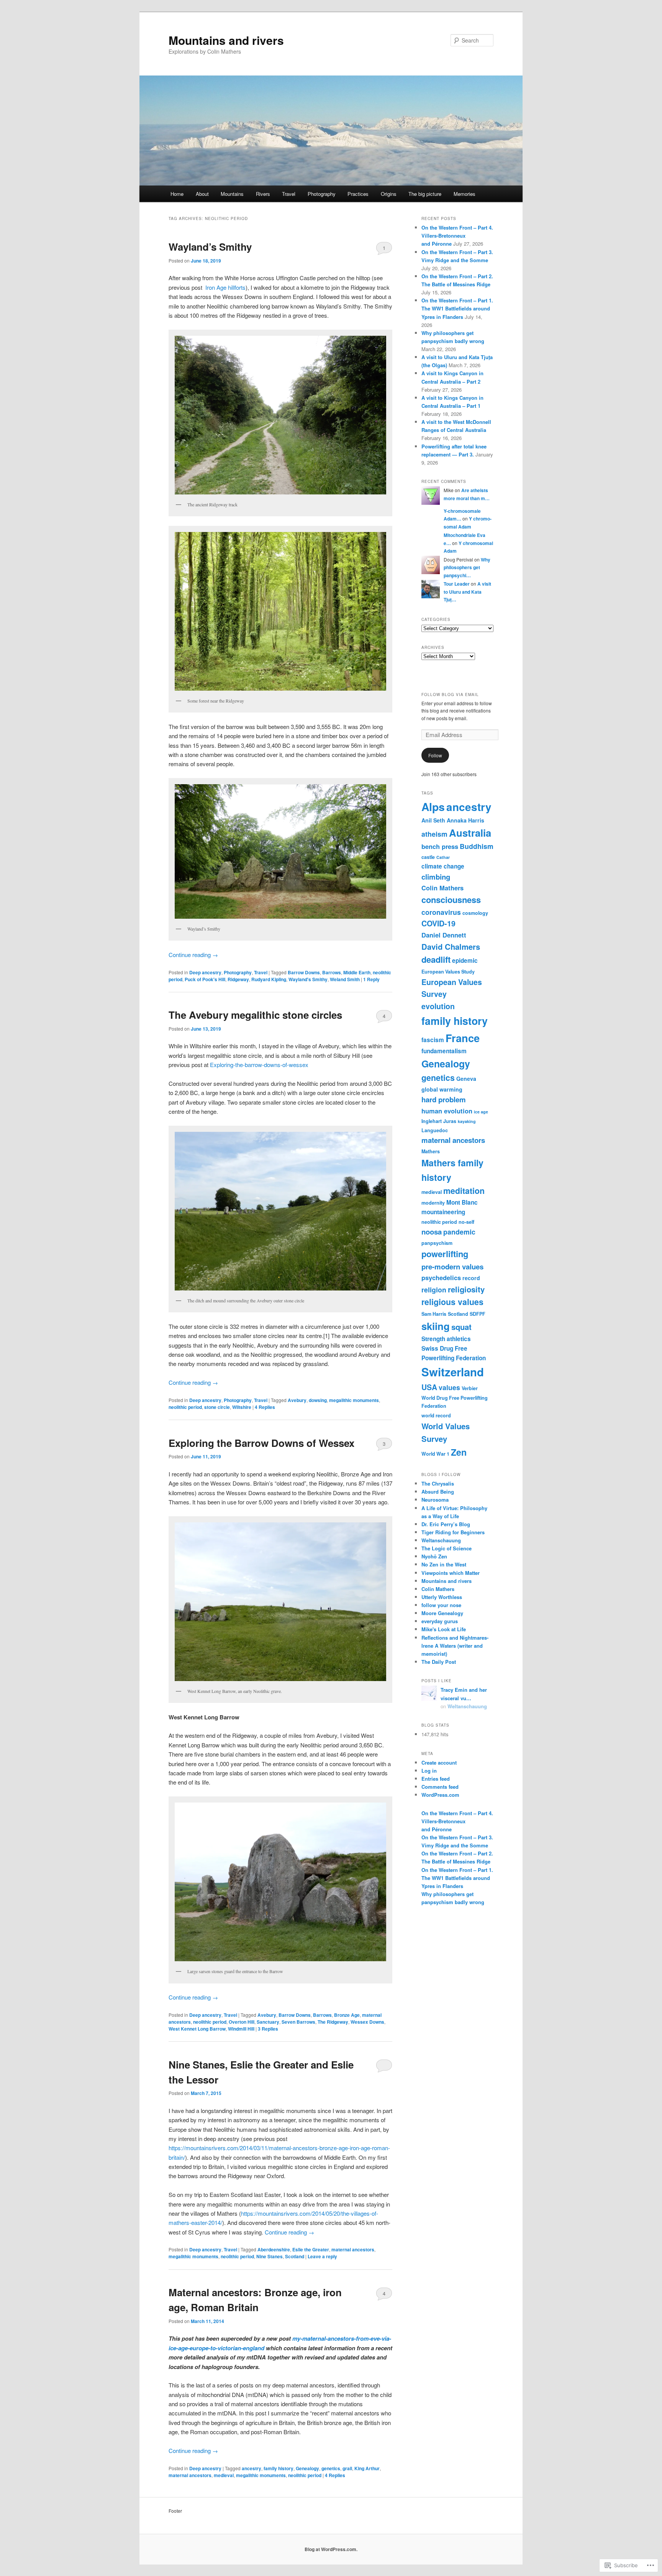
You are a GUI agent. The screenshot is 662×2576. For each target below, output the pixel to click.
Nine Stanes (270, 2256)
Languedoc (435, 1130)
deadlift (436, 959)
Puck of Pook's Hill (205, 979)
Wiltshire (242, 1407)
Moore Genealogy (442, 1613)
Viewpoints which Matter (451, 1573)
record (471, 1278)
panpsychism (437, 1243)
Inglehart (432, 1121)
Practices (358, 194)
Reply (371, 979)
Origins (389, 194)
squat (461, 1327)
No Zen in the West (444, 1564)
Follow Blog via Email (450, 694)
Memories (465, 194)
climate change (443, 866)
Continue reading (193, 955)
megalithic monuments (354, 1400)
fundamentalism (444, 1051)
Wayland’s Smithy (210, 247)
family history (279, 2468)
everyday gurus (440, 1621)
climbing (436, 877)
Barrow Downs (304, 972)
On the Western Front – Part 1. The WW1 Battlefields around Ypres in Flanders (457, 308)
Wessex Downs (367, 2022)
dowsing (318, 1400)
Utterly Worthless (442, 1597)
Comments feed (440, 1787)
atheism (434, 834)
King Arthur (367, 2468)
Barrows (332, 972)
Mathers (431, 1151)
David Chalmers (451, 947)
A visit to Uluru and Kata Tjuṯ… (467, 592)
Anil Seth (433, 820)
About (202, 194)
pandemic (459, 1232)
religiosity (466, 1289)
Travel (289, 194)
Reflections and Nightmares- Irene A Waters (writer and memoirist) (455, 1646)
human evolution (447, 1111)
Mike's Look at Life (444, 1629)
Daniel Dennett (444, 935)
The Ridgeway (333, 2022)
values (449, 1387)
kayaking (467, 1121)
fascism (433, 1040)
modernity (433, 1203)
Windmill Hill (241, 2029)
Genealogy (307, 2468)
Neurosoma (435, 1500)
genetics (331, 2468)
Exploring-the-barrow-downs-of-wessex (259, 1065)
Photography (322, 194)
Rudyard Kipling (269, 979)
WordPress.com (440, 1795)
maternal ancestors (353, 2249)
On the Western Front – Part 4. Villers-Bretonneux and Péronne (457, 236)
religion (434, 1290)
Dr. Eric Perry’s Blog (446, 1524)
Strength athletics (446, 1339)
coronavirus (441, 912)
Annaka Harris (465, 820)
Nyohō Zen (434, 1556)
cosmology (475, 913)
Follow (435, 755)
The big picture (425, 194)
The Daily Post (439, 1662)
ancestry (252, 2468)
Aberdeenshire (274, 2249)
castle (428, 857)
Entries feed (436, 1779)
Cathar (443, 857)
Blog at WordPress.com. (331, 2549)
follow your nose (441, 1605)
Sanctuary (268, 2022)
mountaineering (443, 1212)
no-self (466, 1222)
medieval (224, 2475)
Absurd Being (438, 1492)
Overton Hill (242, 2022)
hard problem (444, 1099)
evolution (438, 1006)
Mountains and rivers (226, 40)
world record (436, 1415)
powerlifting (445, 1254)
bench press (440, 846)
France (463, 1038)
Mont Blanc (462, 1202)
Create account (439, 1762)
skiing (436, 1326)
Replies (265, 1407)
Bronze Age (347, 2015)
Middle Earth (357, 972)
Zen (459, 1452)
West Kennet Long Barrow (197, 2029)
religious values (452, 1302)
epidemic (465, 960)
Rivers (263, 194)
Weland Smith (345, 979)
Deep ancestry (205, 972)
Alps (433, 807)
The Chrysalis (438, 1483)
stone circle (217, 1407)
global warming (442, 1089)
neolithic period (185, 1407)
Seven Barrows (298, 2022)
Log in (429, 1771)
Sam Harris (434, 1314)
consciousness (451, 900)
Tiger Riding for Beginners (453, 1532)
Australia (470, 833)
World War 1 (435, 1454)
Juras (450, 1121)
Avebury (297, 1400)
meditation (464, 1191)
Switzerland (453, 1372)
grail (347, 2468)
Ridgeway (238, 979)
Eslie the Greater (311, 2249)
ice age (481, 1112)
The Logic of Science (447, 1548)
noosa (432, 1232)
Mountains (232, 194)
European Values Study (448, 972)
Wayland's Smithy (308, 979)
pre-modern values (452, 1267)
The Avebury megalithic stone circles (255, 1015)
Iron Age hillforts (225, 287)
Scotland (295, 2256)
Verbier (470, 1388)
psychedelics (441, 1277)
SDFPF (478, 1314)
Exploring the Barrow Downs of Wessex (261, 1443)
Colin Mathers (442, 888)
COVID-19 (438, 923)
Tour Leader (457, 584)
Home (177, 194)
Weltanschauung (441, 1540)
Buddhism (477, 846)
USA (429, 1387)
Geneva (466, 1079)
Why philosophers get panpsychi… (467, 567)
